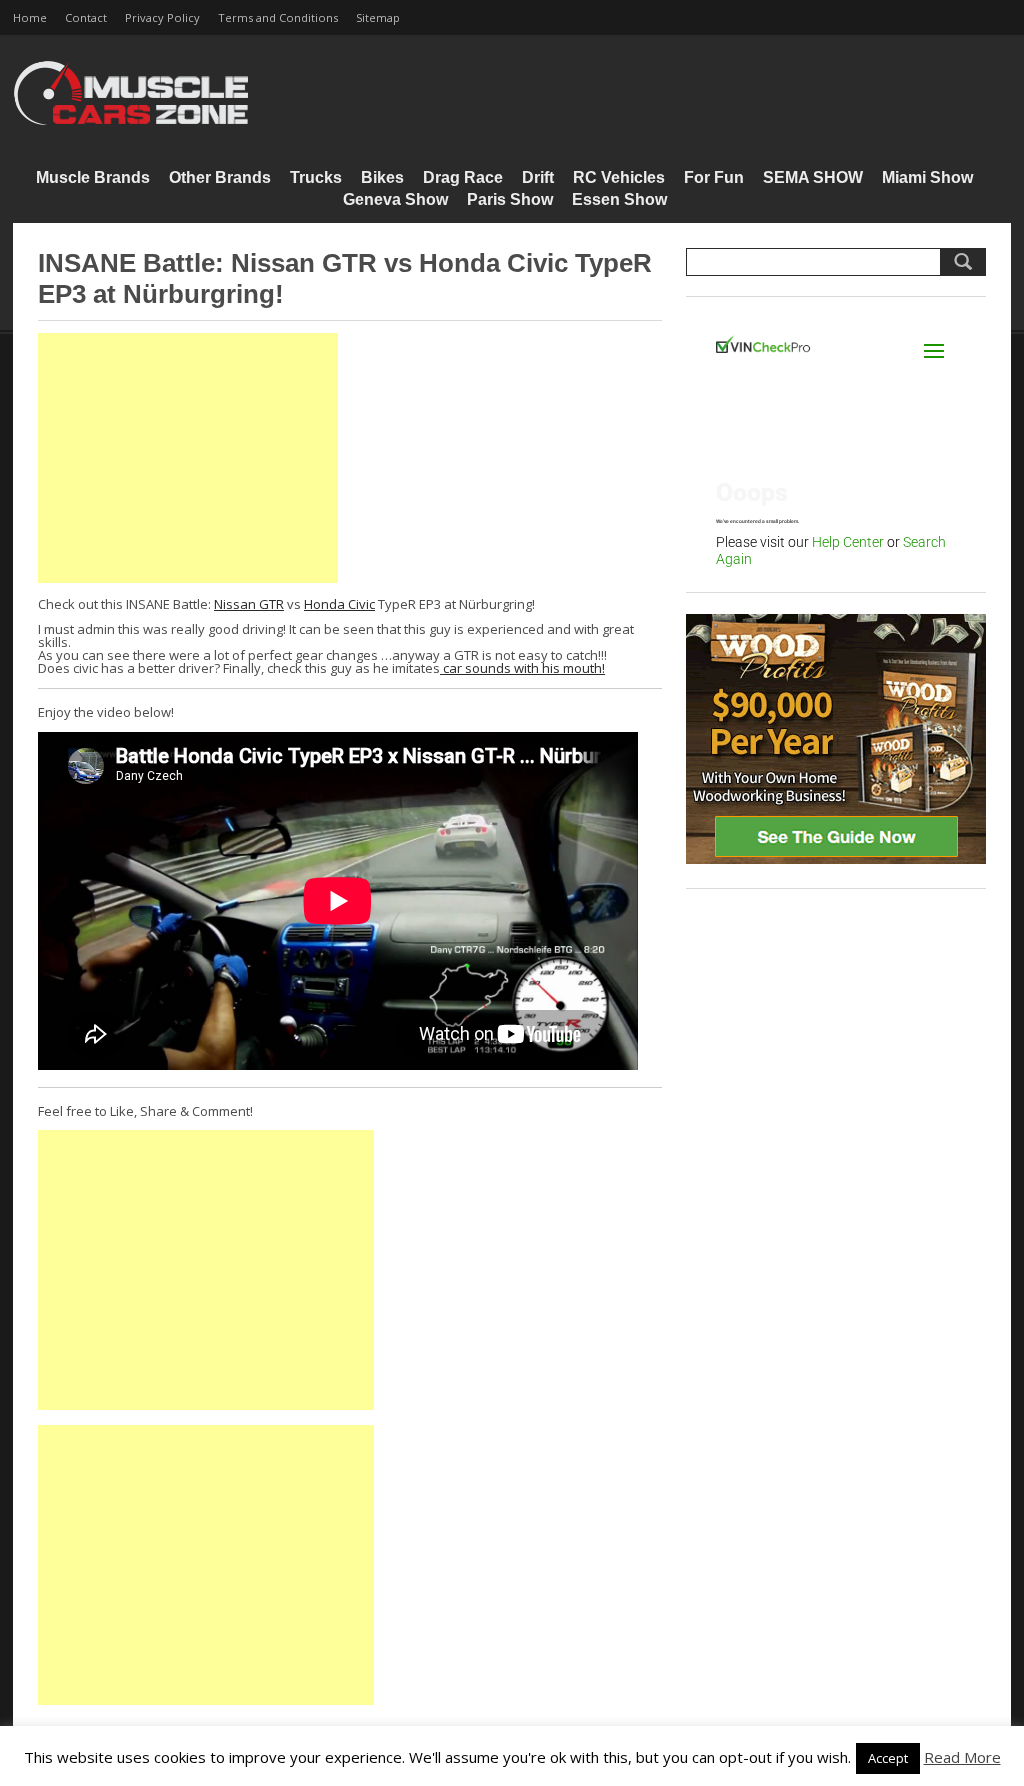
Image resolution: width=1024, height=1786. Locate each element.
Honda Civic (339, 604)
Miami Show (927, 177)
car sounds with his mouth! (522, 668)
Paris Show (510, 199)
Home (30, 17)
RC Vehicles (619, 177)
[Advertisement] (188, 458)
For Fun (714, 177)
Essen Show (619, 199)
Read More (962, 1757)
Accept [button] (888, 1758)
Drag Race (463, 177)
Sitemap (378, 17)
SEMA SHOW (813, 177)
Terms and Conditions (278, 17)
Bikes (382, 177)
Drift (538, 177)
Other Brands (220, 177)
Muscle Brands (93, 177)
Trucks (316, 177)
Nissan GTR (249, 604)
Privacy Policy (162, 17)
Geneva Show (395, 199)
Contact (86, 17)
